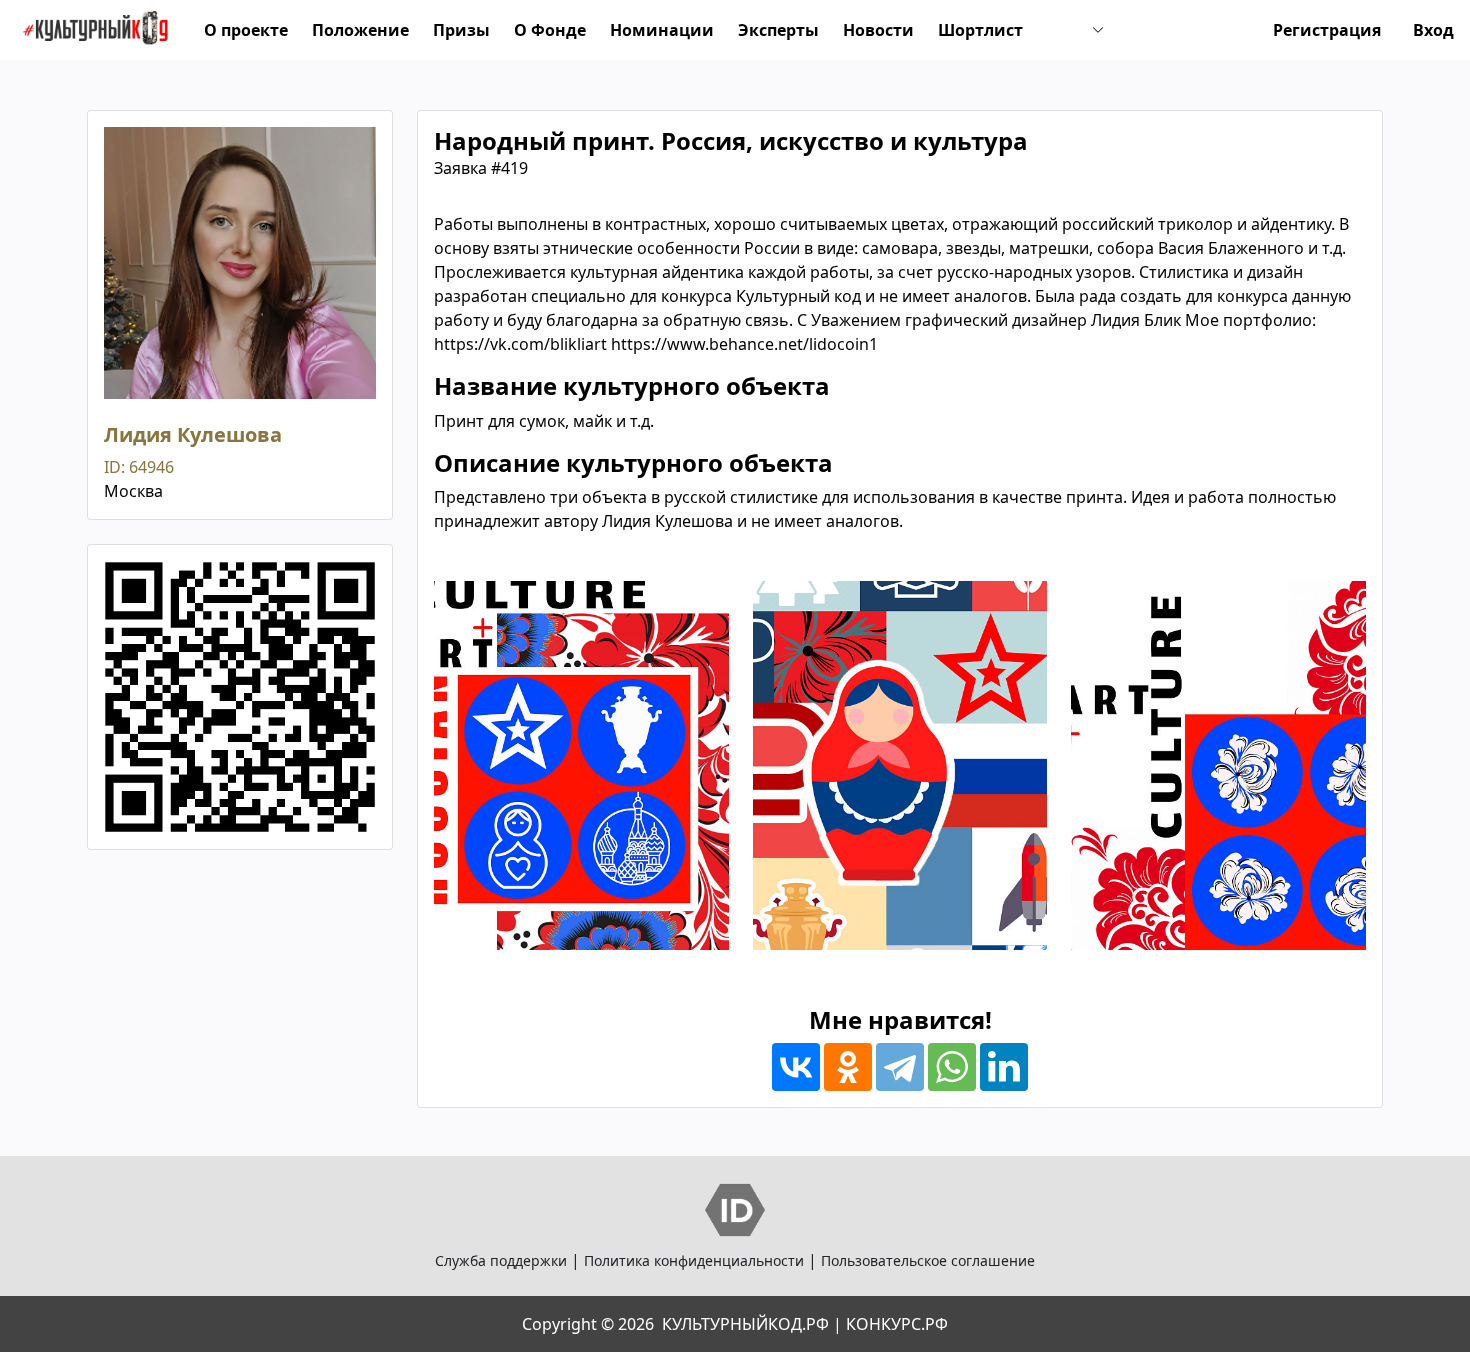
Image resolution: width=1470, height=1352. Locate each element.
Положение (360, 30)
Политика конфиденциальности (694, 1260)
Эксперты (778, 30)
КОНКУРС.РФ (897, 1324)
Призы (461, 30)
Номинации (662, 30)
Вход (1433, 30)
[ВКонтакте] (796, 1067)
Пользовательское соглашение (928, 1260)
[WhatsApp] (952, 1067)
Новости (878, 30)
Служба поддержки (501, 1260)
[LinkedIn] (1004, 1067)
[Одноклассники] (848, 1067)
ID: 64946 (139, 467)
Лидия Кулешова (193, 434)
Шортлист (980, 30)
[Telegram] (900, 1067)
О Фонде (550, 30)
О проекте (246, 30)
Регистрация (1327, 30)
